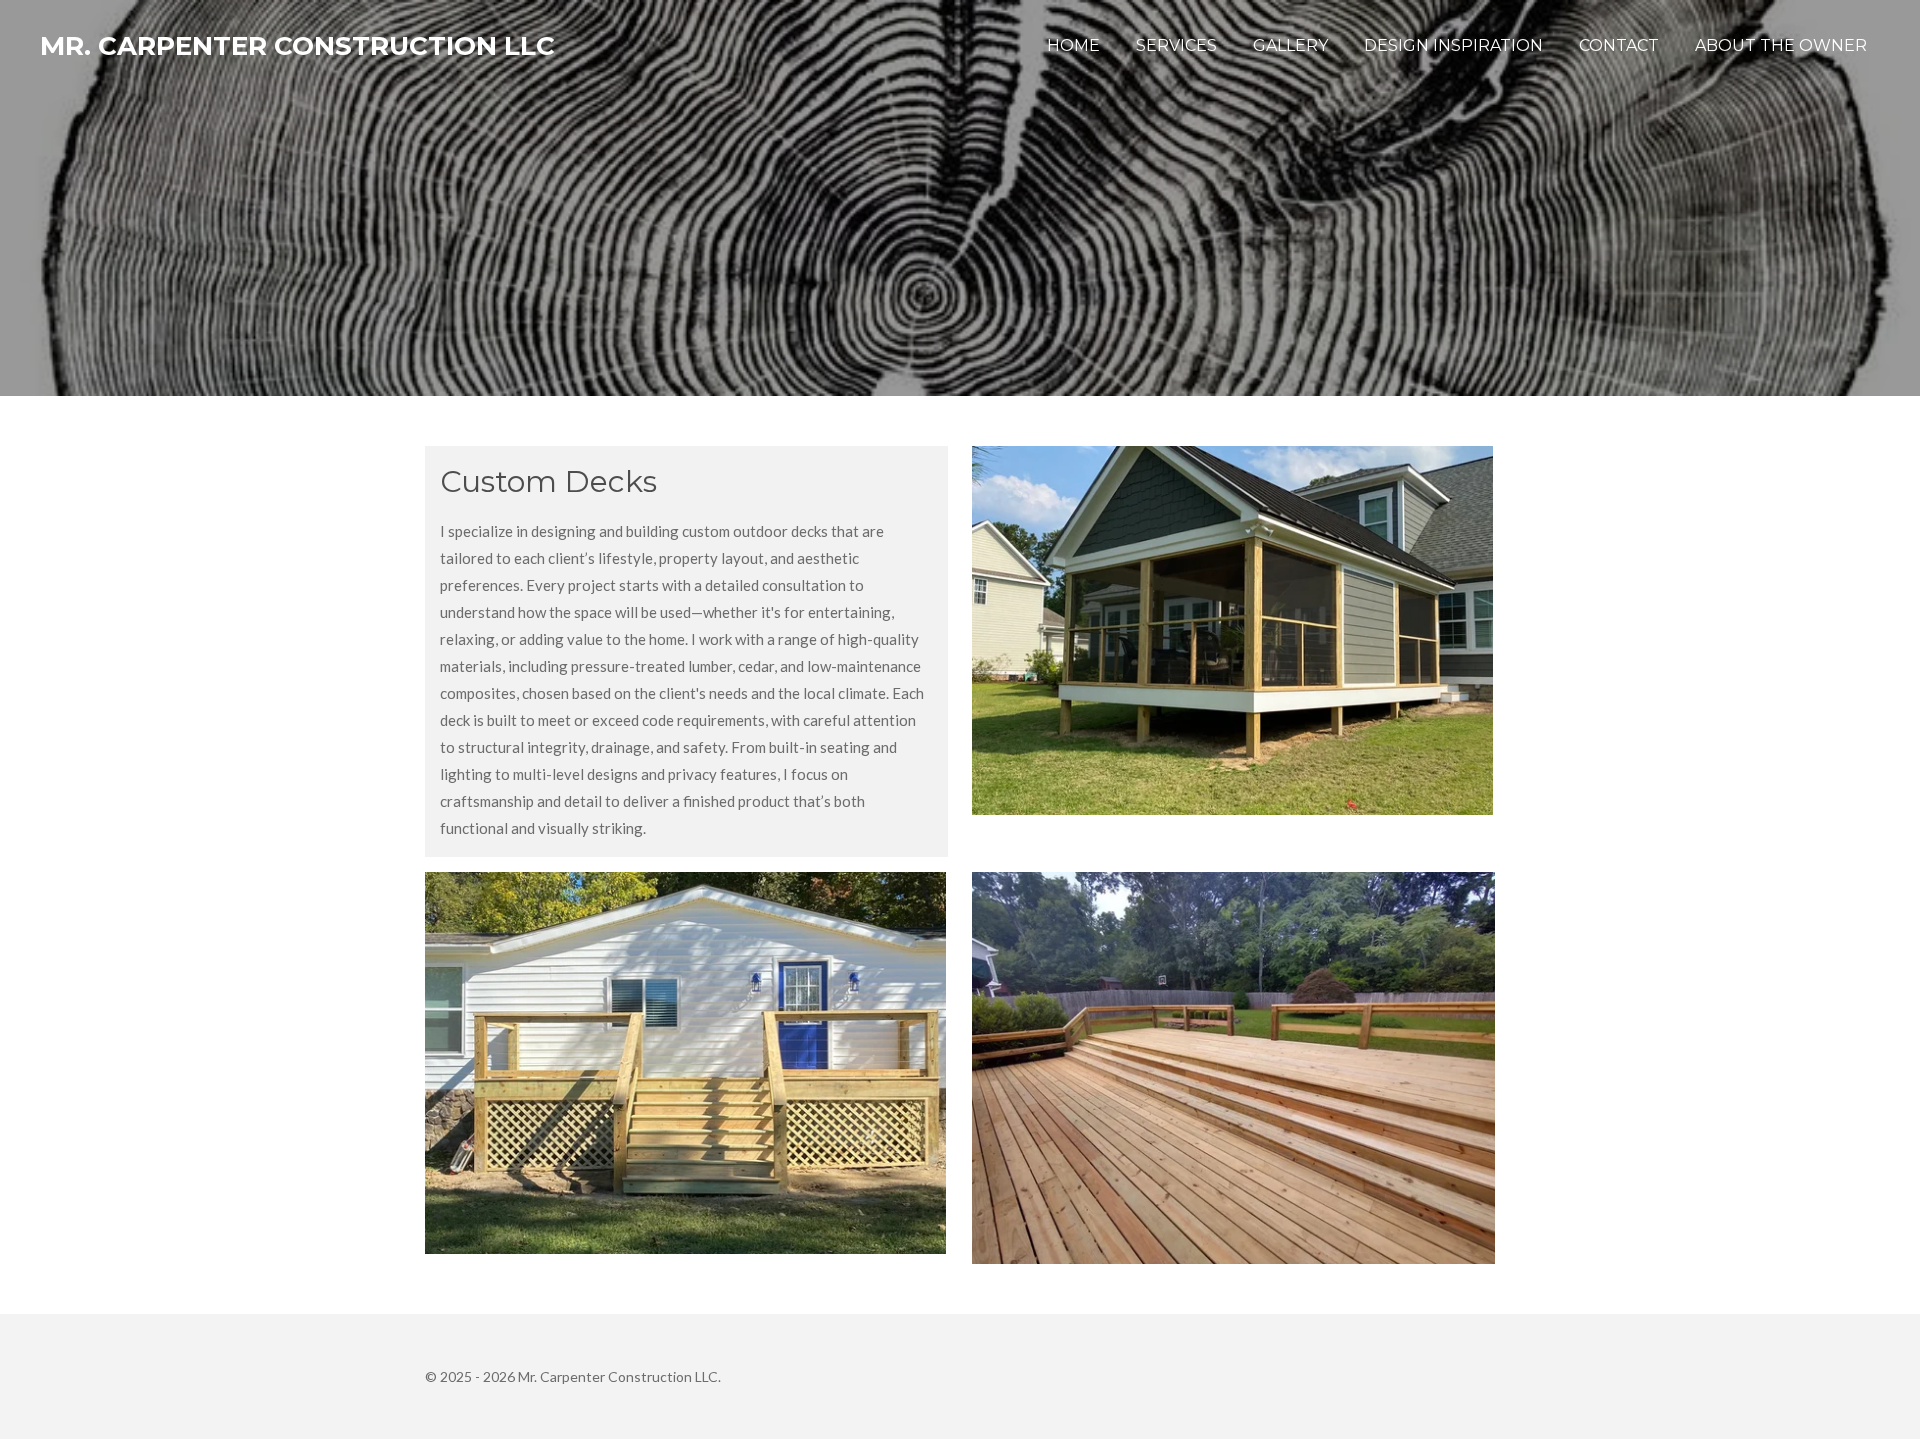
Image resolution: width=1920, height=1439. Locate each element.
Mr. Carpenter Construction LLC (297, 46)
